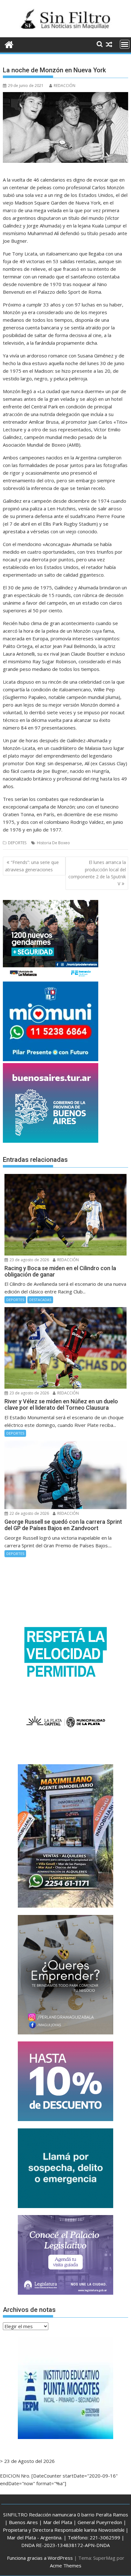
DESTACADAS (40, 1300)
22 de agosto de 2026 (29, 1513)
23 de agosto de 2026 (29, 1260)
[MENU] (125, 44)
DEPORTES (17, 843)
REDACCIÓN (65, 86)
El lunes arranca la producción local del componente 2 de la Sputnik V (97, 873)
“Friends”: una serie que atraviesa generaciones (32, 866)
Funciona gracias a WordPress (40, 2558)
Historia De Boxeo (53, 843)
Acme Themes (66, 2565)
